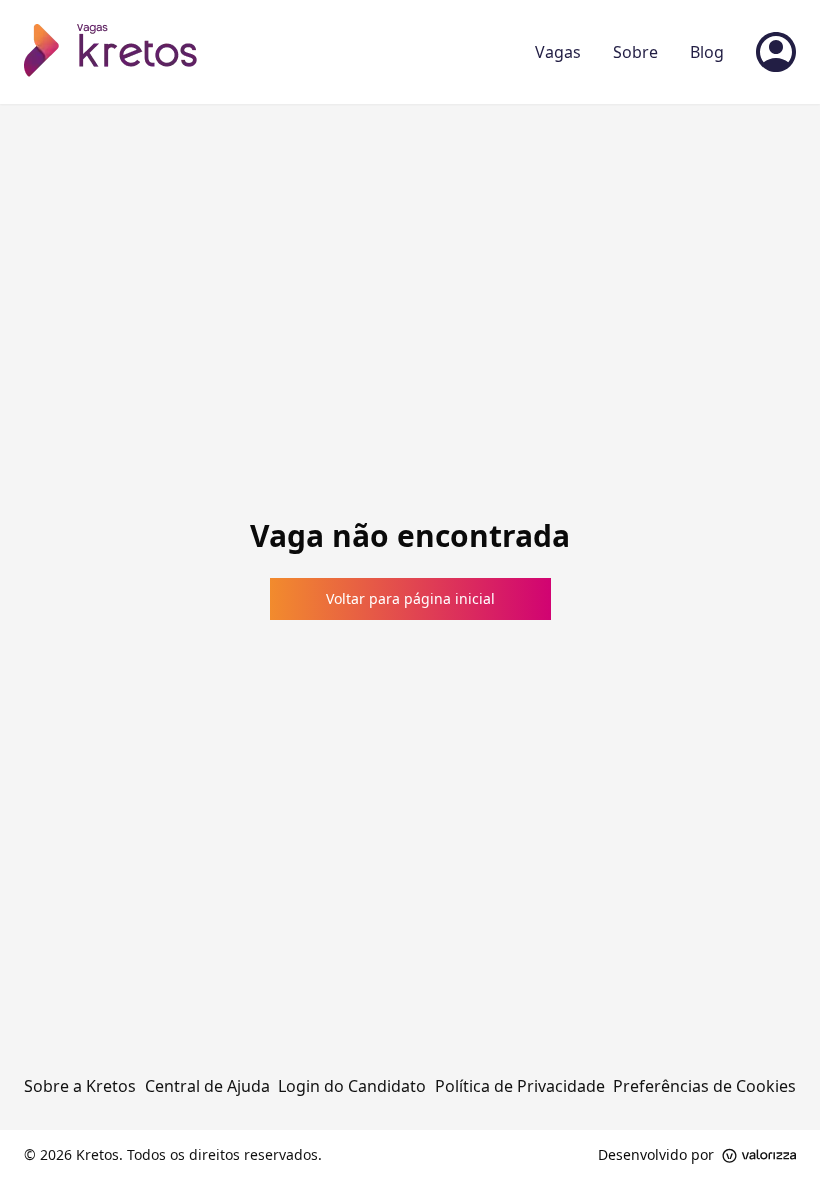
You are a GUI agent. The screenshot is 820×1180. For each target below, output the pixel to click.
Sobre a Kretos (80, 1086)
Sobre (635, 52)
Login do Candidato (352, 1086)
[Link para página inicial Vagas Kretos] (116, 52)
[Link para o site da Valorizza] (759, 1155)
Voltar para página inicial (410, 598)
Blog (707, 52)
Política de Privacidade (520, 1086)
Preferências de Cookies (704, 1086)
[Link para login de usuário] (776, 52)
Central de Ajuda (207, 1086)
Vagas (558, 52)
